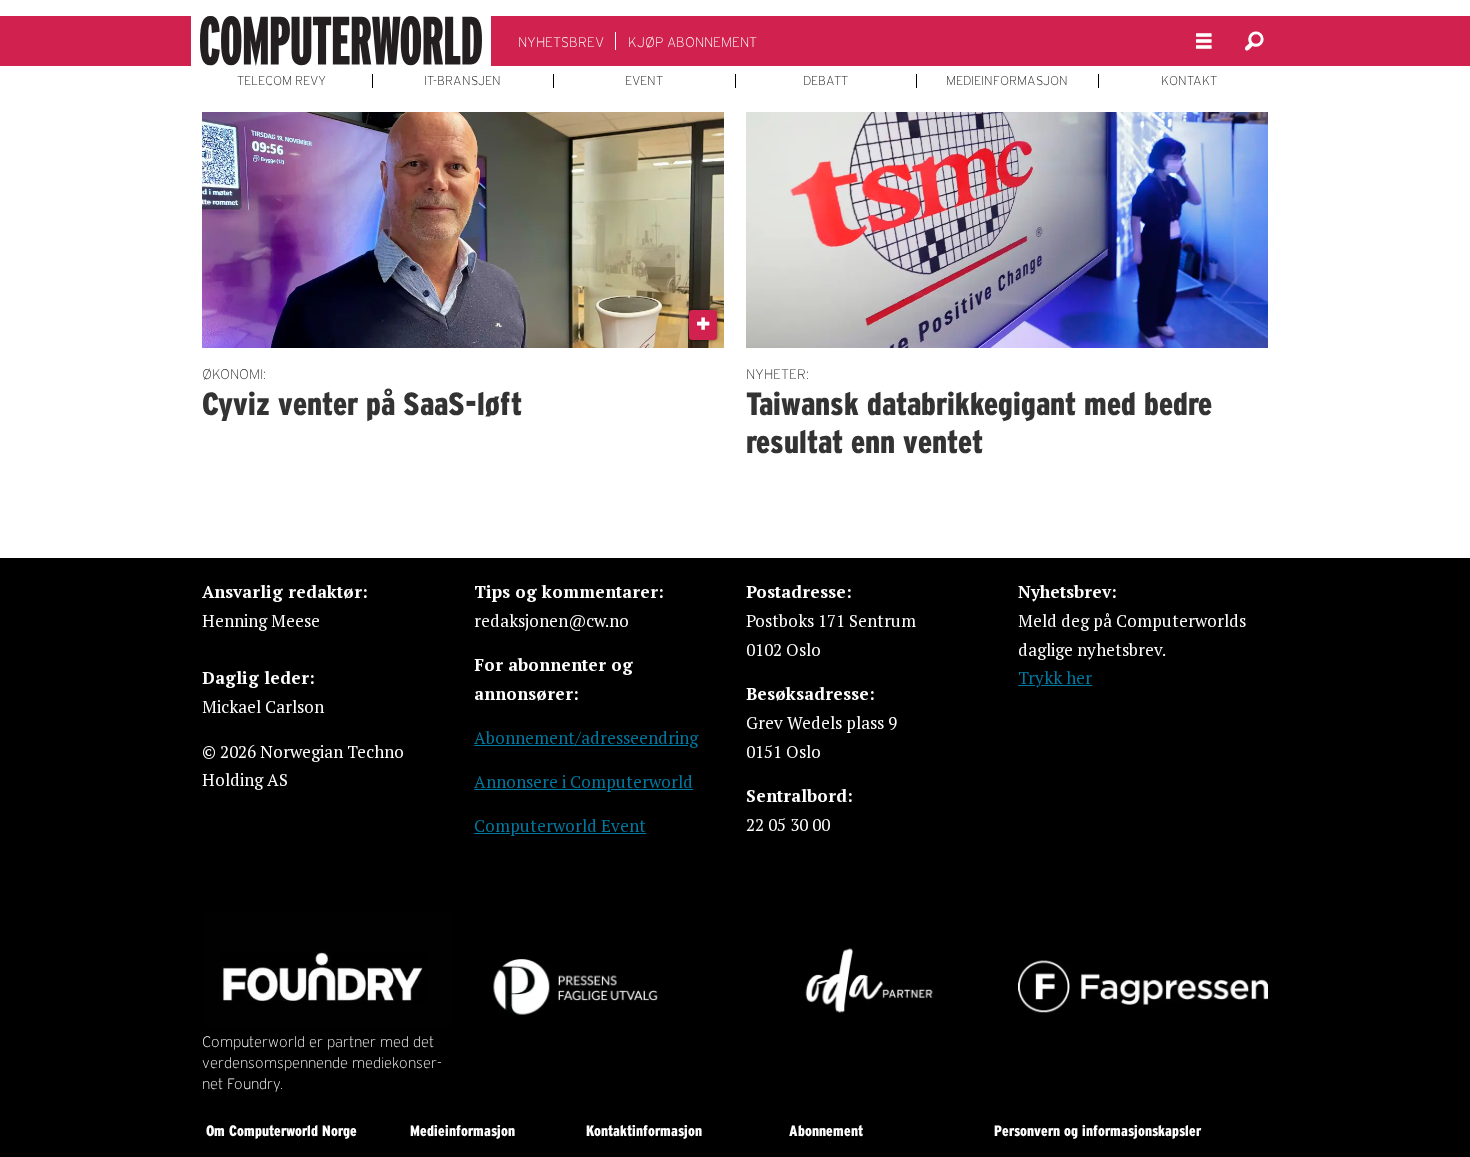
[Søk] (1254, 41)
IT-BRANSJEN (462, 81)
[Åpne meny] (1204, 41)
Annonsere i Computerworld (583, 781)
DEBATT (825, 81)
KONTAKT (1189, 81)
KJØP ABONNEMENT (692, 42)
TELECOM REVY (281, 81)
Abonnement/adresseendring (586, 737)
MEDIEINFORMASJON (1007, 81)
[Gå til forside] (341, 41)
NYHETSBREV (561, 42)
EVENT (644, 81)
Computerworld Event (560, 825)
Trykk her (1055, 677)
